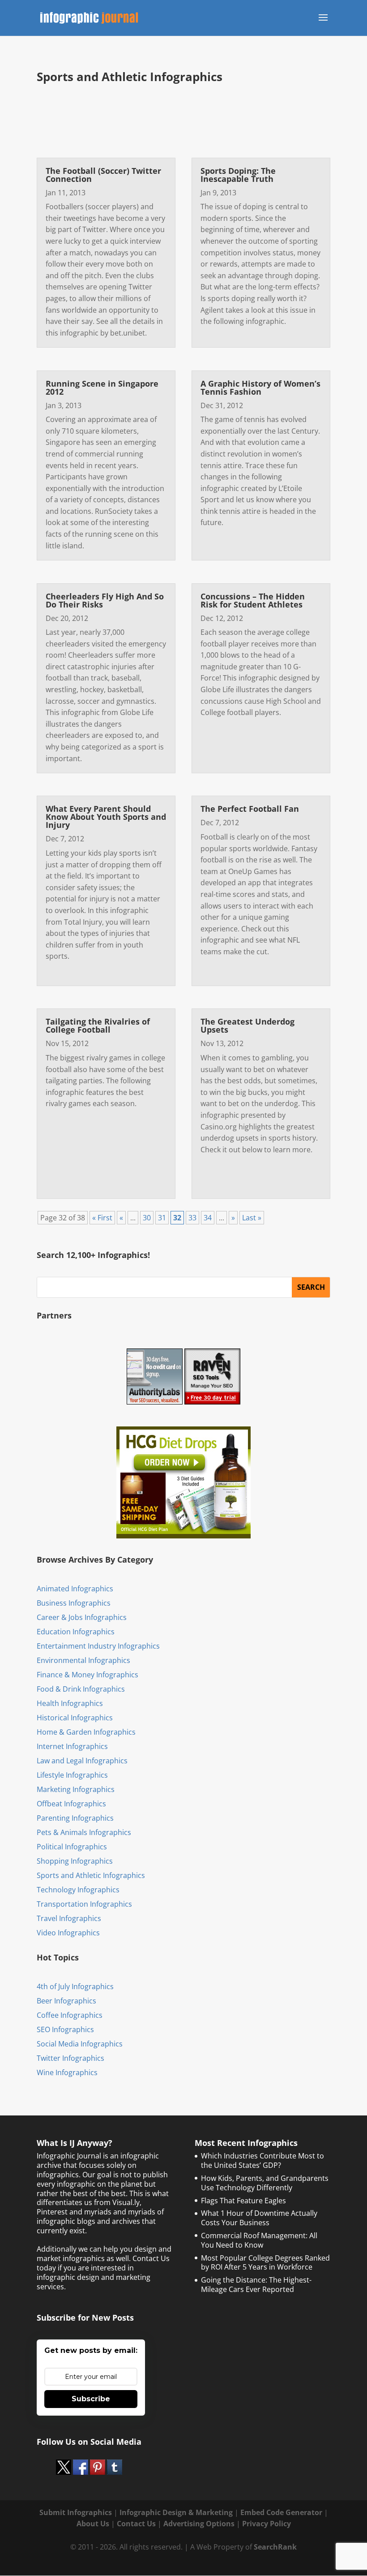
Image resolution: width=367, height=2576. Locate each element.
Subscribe (91, 2399)
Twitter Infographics (70, 2058)
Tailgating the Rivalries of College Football (98, 1025)
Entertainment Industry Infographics (98, 1646)
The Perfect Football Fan (250, 809)
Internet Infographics (72, 1746)
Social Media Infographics (80, 2044)
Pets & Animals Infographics (84, 1832)
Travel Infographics (69, 1918)
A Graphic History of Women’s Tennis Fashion (260, 388)
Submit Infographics (76, 2512)
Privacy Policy (267, 2524)
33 (192, 1218)
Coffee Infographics (70, 2015)
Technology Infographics (78, 1890)
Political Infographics (72, 1847)
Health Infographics (70, 1703)
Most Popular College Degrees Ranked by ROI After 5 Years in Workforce (265, 2263)
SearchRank (275, 2547)
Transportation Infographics (84, 1904)
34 (208, 1218)
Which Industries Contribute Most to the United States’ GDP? (262, 2160)
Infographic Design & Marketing (176, 2512)
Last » (252, 1218)
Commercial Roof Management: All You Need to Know (259, 2240)
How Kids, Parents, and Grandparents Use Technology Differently (265, 2183)
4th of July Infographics (75, 1986)
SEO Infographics (65, 2029)
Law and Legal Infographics (82, 1761)
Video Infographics (68, 1933)
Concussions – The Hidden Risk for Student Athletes (253, 600)
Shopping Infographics (75, 1861)
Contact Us (136, 2524)
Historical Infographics (75, 1718)
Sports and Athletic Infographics (91, 1875)
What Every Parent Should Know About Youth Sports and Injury (106, 817)
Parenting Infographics (75, 1818)
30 (147, 1218)
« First (102, 1218)
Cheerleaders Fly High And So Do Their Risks (105, 600)
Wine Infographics (67, 2072)
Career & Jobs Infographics (82, 1617)
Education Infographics (76, 1632)
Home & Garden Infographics (86, 1732)
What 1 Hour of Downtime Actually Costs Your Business (259, 2218)
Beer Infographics (66, 2001)
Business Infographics (74, 1603)
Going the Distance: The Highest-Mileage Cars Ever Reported (256, 2285)
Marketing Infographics (76, 1789)
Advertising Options (199, 2524)
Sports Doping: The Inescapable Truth (238, 175)
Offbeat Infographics (71, 1804)
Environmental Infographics (83, 1660)
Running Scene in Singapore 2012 (102, 388)
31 (162, 1218)
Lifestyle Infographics (72, 1775)
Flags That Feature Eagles (243, 2201)
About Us (93, 2524)
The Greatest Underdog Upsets (248, 1025)
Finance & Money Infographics (87, 1675)
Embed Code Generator (281, 2512)
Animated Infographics (75, 1589)
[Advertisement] (200, 121)
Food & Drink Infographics (81, 1689)
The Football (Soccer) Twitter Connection (103, 175)
